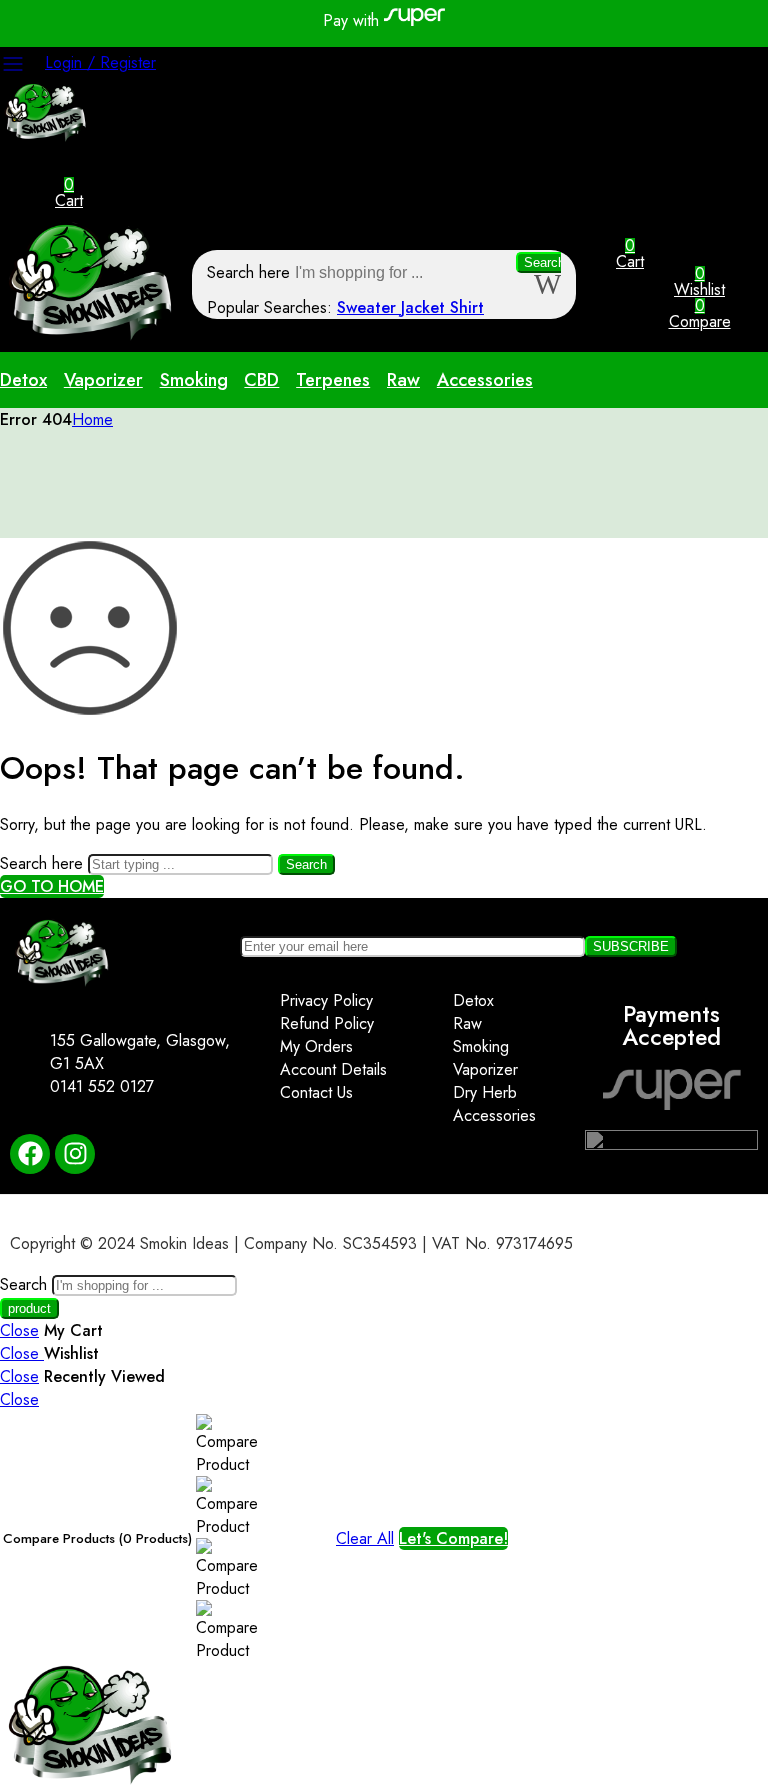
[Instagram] (75, 1154)
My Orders (316, 1046)
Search (544, 262)
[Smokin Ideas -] (48, 136)
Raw (403, 380)
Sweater (369, 307)
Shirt (467, 307)
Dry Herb (485, 1092)
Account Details (333, 1069)
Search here (251, 272)
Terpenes (333, 380)
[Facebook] (30, 1154)
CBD (261, 380)
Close (19, 1330)
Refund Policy (327, 1023)
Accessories (485, 380)
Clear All (365, 1538)
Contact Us (316, 1092)
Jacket (425, 307)
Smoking (194, 380)
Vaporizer (103, 380)
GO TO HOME (52, 886)
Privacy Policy (326, 1000)
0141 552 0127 (102, 1086)
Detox (23, 380)
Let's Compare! (453, 1538)
